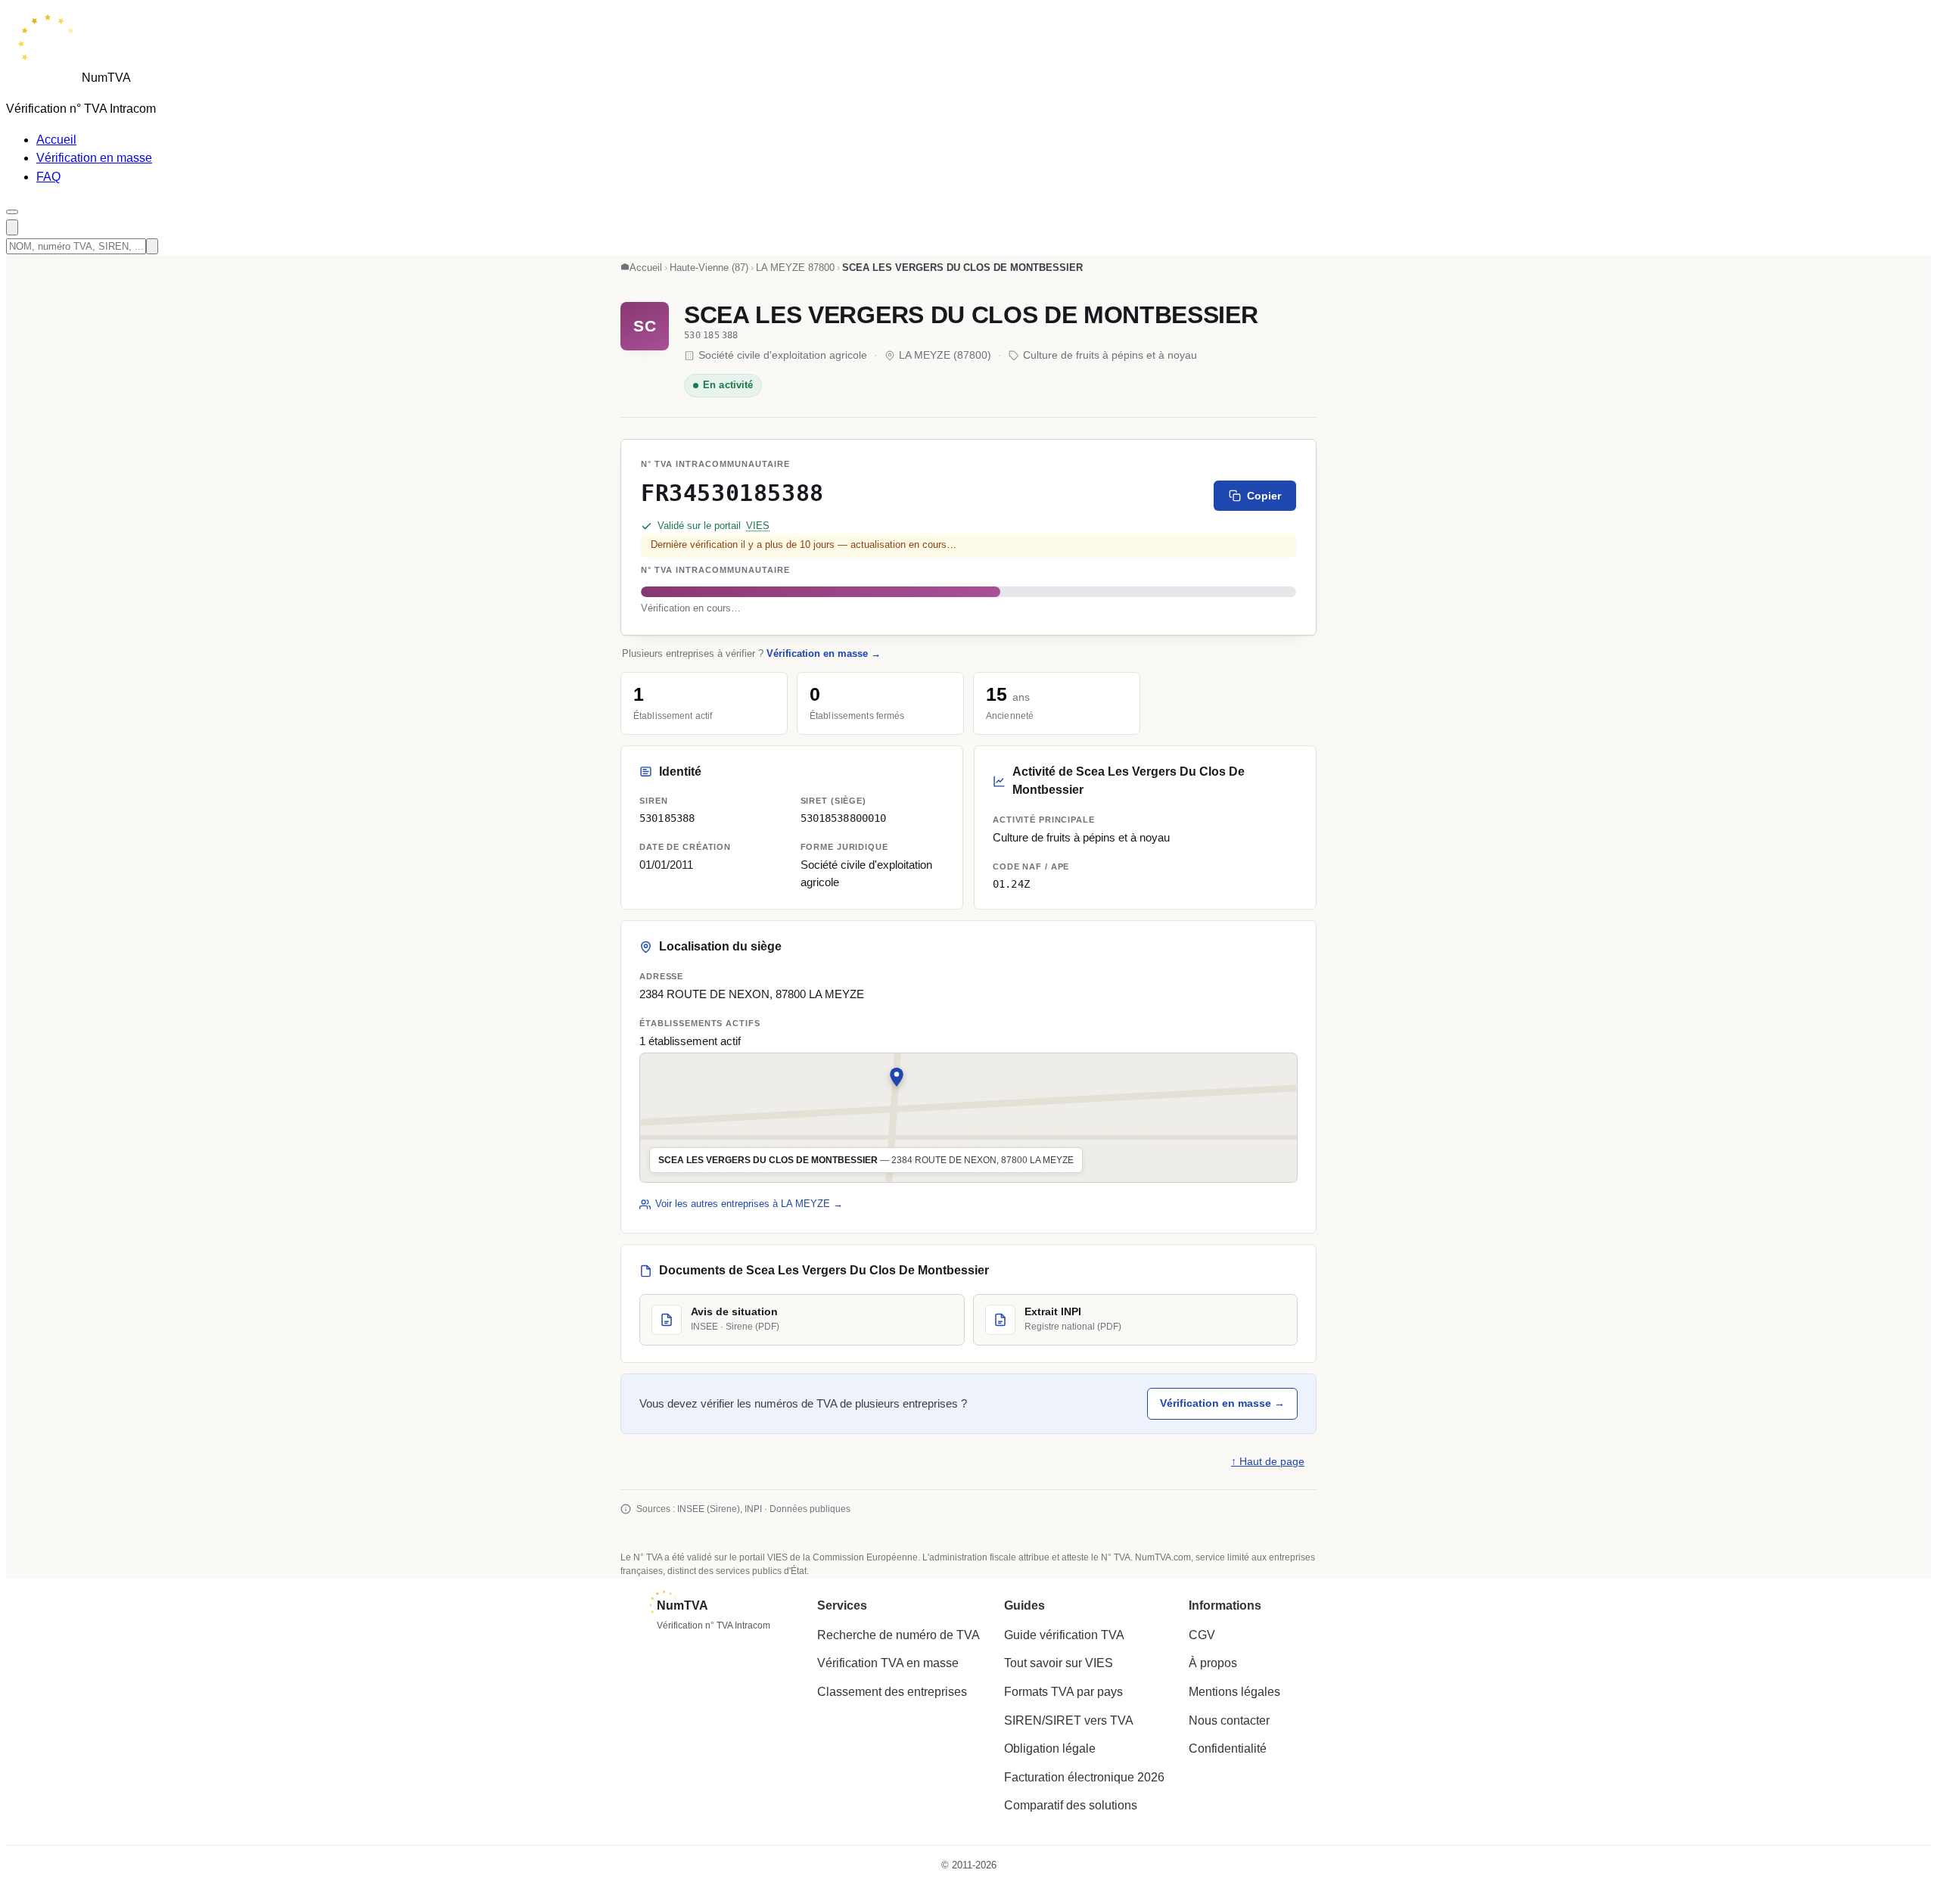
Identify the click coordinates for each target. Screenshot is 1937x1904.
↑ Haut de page (1268, 1462)
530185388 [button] (667, 818)
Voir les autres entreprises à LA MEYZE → (749, 1204)
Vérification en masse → (824, 653)
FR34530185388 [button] (732, 493)
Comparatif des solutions (1071, 1805)
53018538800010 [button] (844, 818)
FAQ (48, 177)
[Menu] (12, 212)
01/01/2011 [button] (666, 865)
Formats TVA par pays (1063, 1692)
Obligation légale (1050, 1748)
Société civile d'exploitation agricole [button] (866, 873)
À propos (1213, 1663)
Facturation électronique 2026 (1084, 1777)
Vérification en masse (94, 158)
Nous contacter (1229, 1720)
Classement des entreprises (892, 1692)
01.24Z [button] (1011, 883)
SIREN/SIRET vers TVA (1069, 1720)
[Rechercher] (12, 227)
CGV (1202, 1635)
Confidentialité (1228, 1748)
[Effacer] (152, 246)
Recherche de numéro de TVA (899, 1635)
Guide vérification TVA (1064, 1635)
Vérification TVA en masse (888, 1663)
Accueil (56, 140)
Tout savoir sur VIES (1059, 1663)
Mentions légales (1234, 1692)
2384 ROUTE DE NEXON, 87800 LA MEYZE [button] (752, 994)
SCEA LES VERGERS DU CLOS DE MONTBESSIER (971, 315)
